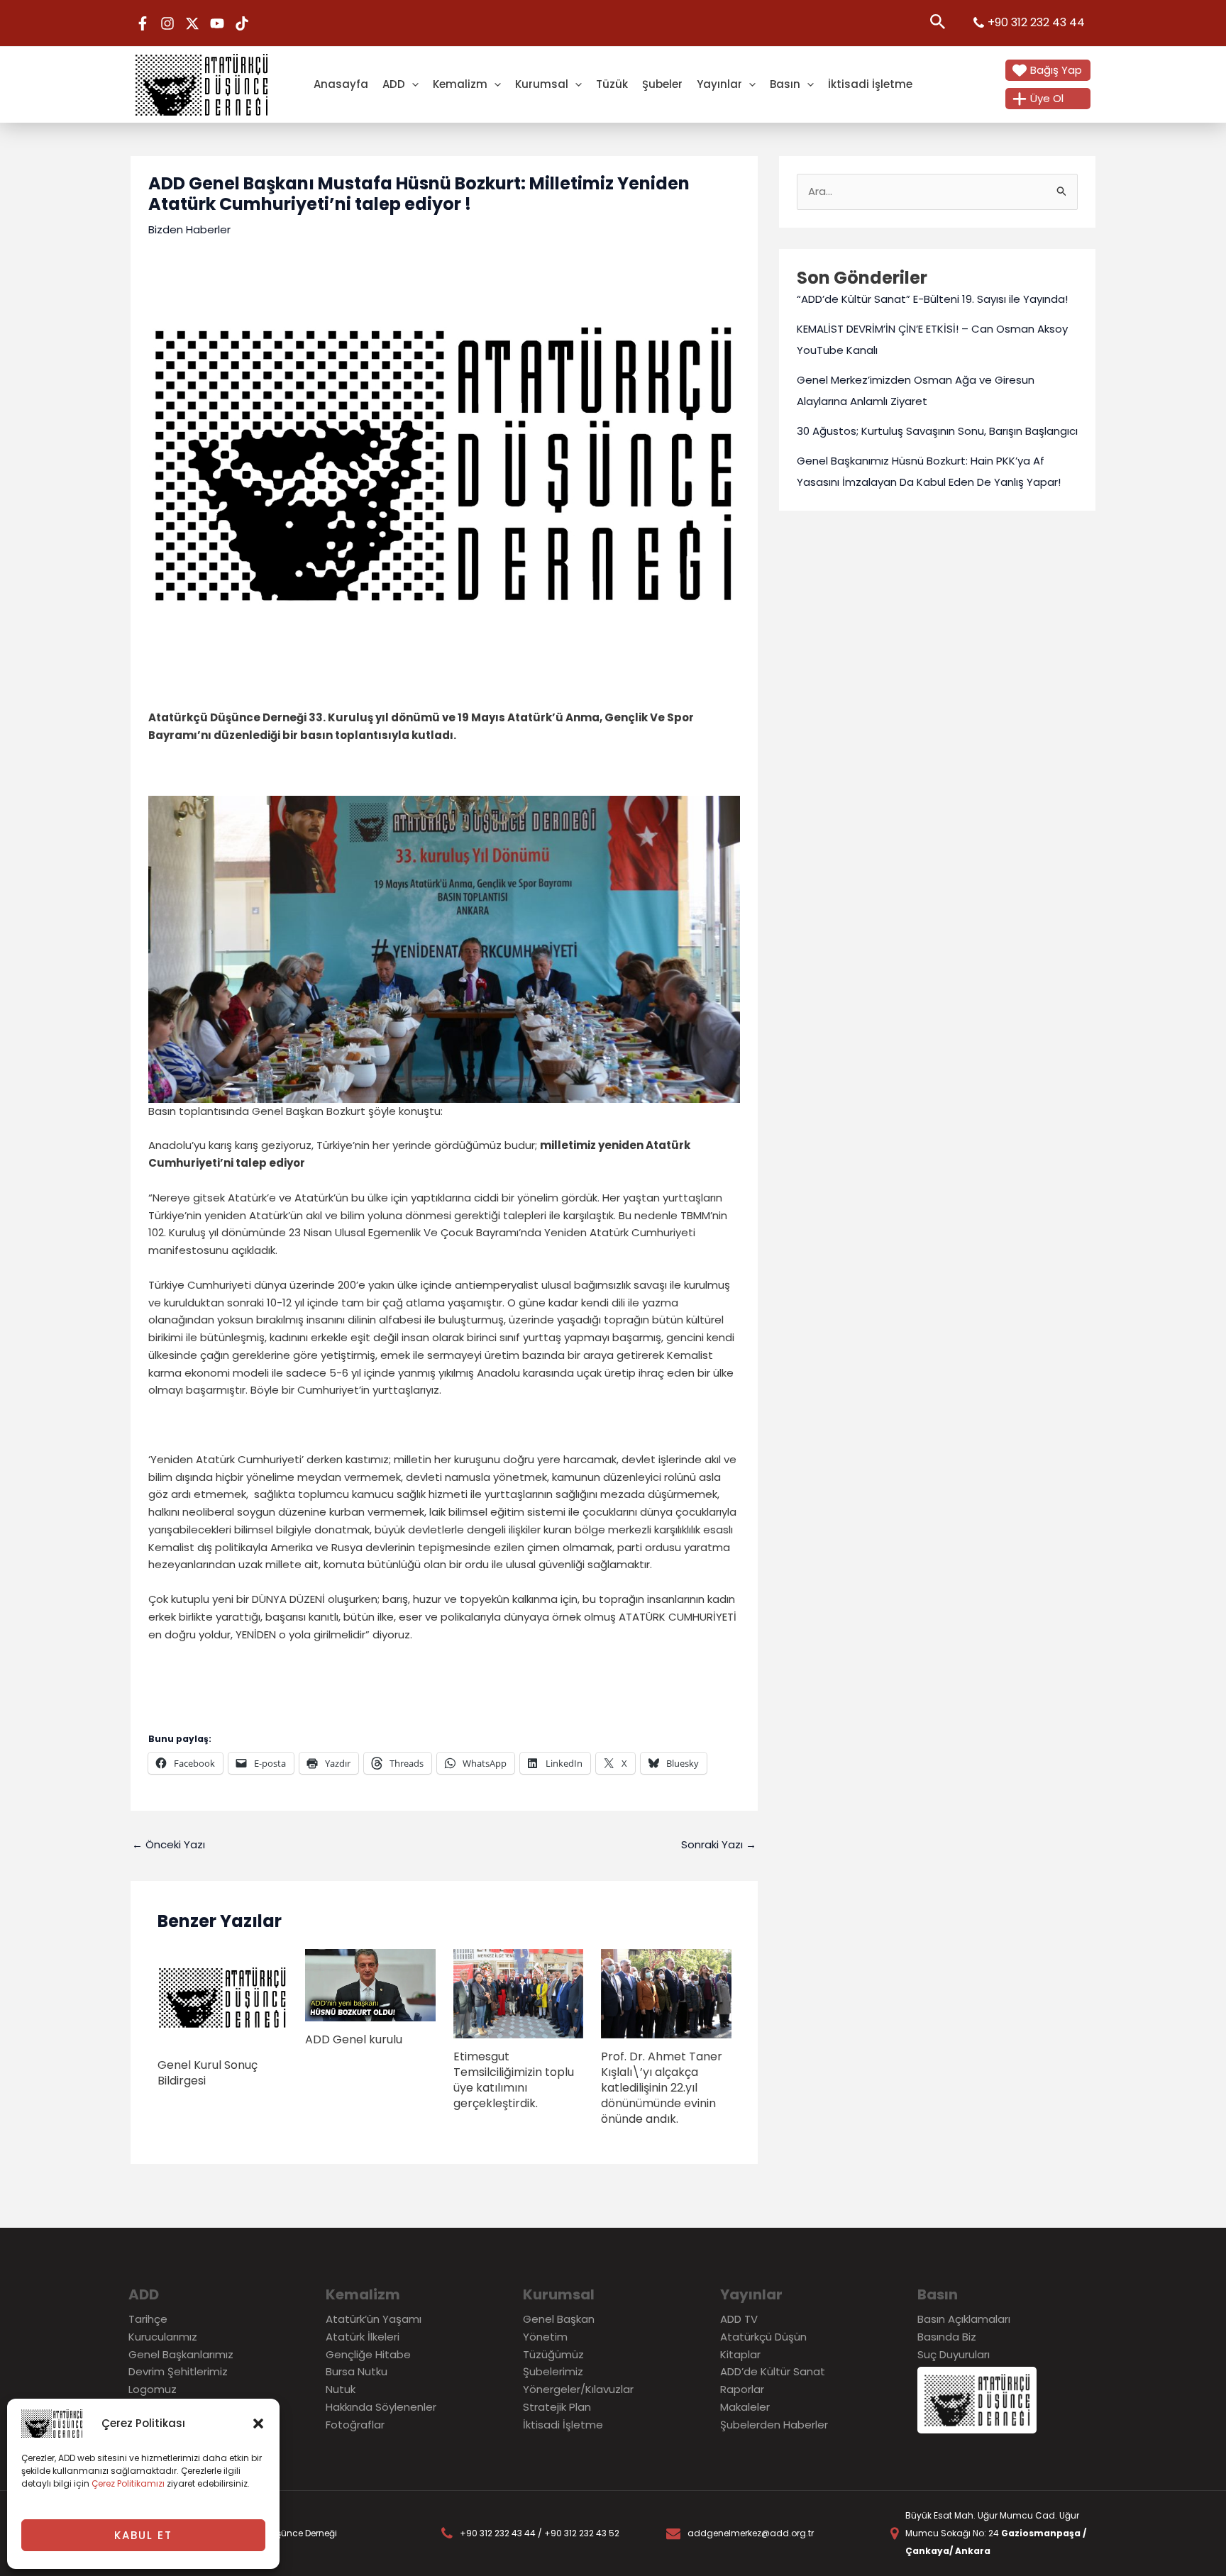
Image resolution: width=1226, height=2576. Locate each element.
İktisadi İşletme (870, 84)
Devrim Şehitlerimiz (178, 2371)
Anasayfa (341, 84)
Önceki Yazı (169, 1844)
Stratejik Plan (557, 2407)
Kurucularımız (163, 2337)
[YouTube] (217, 23)
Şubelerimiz (553, 2371)
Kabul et (143, 2535)
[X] (192, 23)
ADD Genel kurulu (354, 2039)
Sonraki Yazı (719, 1844)
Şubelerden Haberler (774, 2425)
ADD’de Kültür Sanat (773, 2371)
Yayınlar (719, 84)
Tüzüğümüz (553, 2354)
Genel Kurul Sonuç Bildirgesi (208, 2073)
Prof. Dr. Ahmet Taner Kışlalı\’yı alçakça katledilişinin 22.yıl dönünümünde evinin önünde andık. (662, 2088)
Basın (785, 84)
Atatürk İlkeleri (363, 2337)
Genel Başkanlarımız (181, 2354)
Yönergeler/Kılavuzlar (578, 2389)
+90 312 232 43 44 (1036, 22)
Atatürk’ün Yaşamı (374, 2319)
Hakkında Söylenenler (381, 2407)
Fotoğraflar (355, 2425)
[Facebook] (143, 23)
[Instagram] (167, 23)
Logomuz (153, 2389)
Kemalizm (460, 84)
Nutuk (341, 2389)
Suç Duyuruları (954, 2354)
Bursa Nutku (357, 2371)
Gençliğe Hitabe (368, 2354)
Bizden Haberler (189, 229)
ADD (394, 84)
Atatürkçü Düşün (763, 2337)
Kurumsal (542, 84)
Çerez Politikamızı (128, 2483)
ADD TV (739, 2319)
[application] (412, 84)
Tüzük (612, 84)
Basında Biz (947, 2337)
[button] (258, 2424)
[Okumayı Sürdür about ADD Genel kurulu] (370, 1984)
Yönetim (545, 2337)
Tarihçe (148, 2319)
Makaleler (745, 2407)
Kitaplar (740, 2354)
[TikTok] (242, 23)
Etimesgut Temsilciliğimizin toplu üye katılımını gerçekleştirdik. (514, 2080)
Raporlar (742, 2389)
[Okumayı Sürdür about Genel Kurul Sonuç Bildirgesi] (223, 1997)
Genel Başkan (559, 2319)
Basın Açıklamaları (964, 2319)
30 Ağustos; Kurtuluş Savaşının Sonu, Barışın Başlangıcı (937, 431)
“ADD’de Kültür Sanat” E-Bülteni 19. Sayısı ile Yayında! (932, 299)
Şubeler (662, 84)
